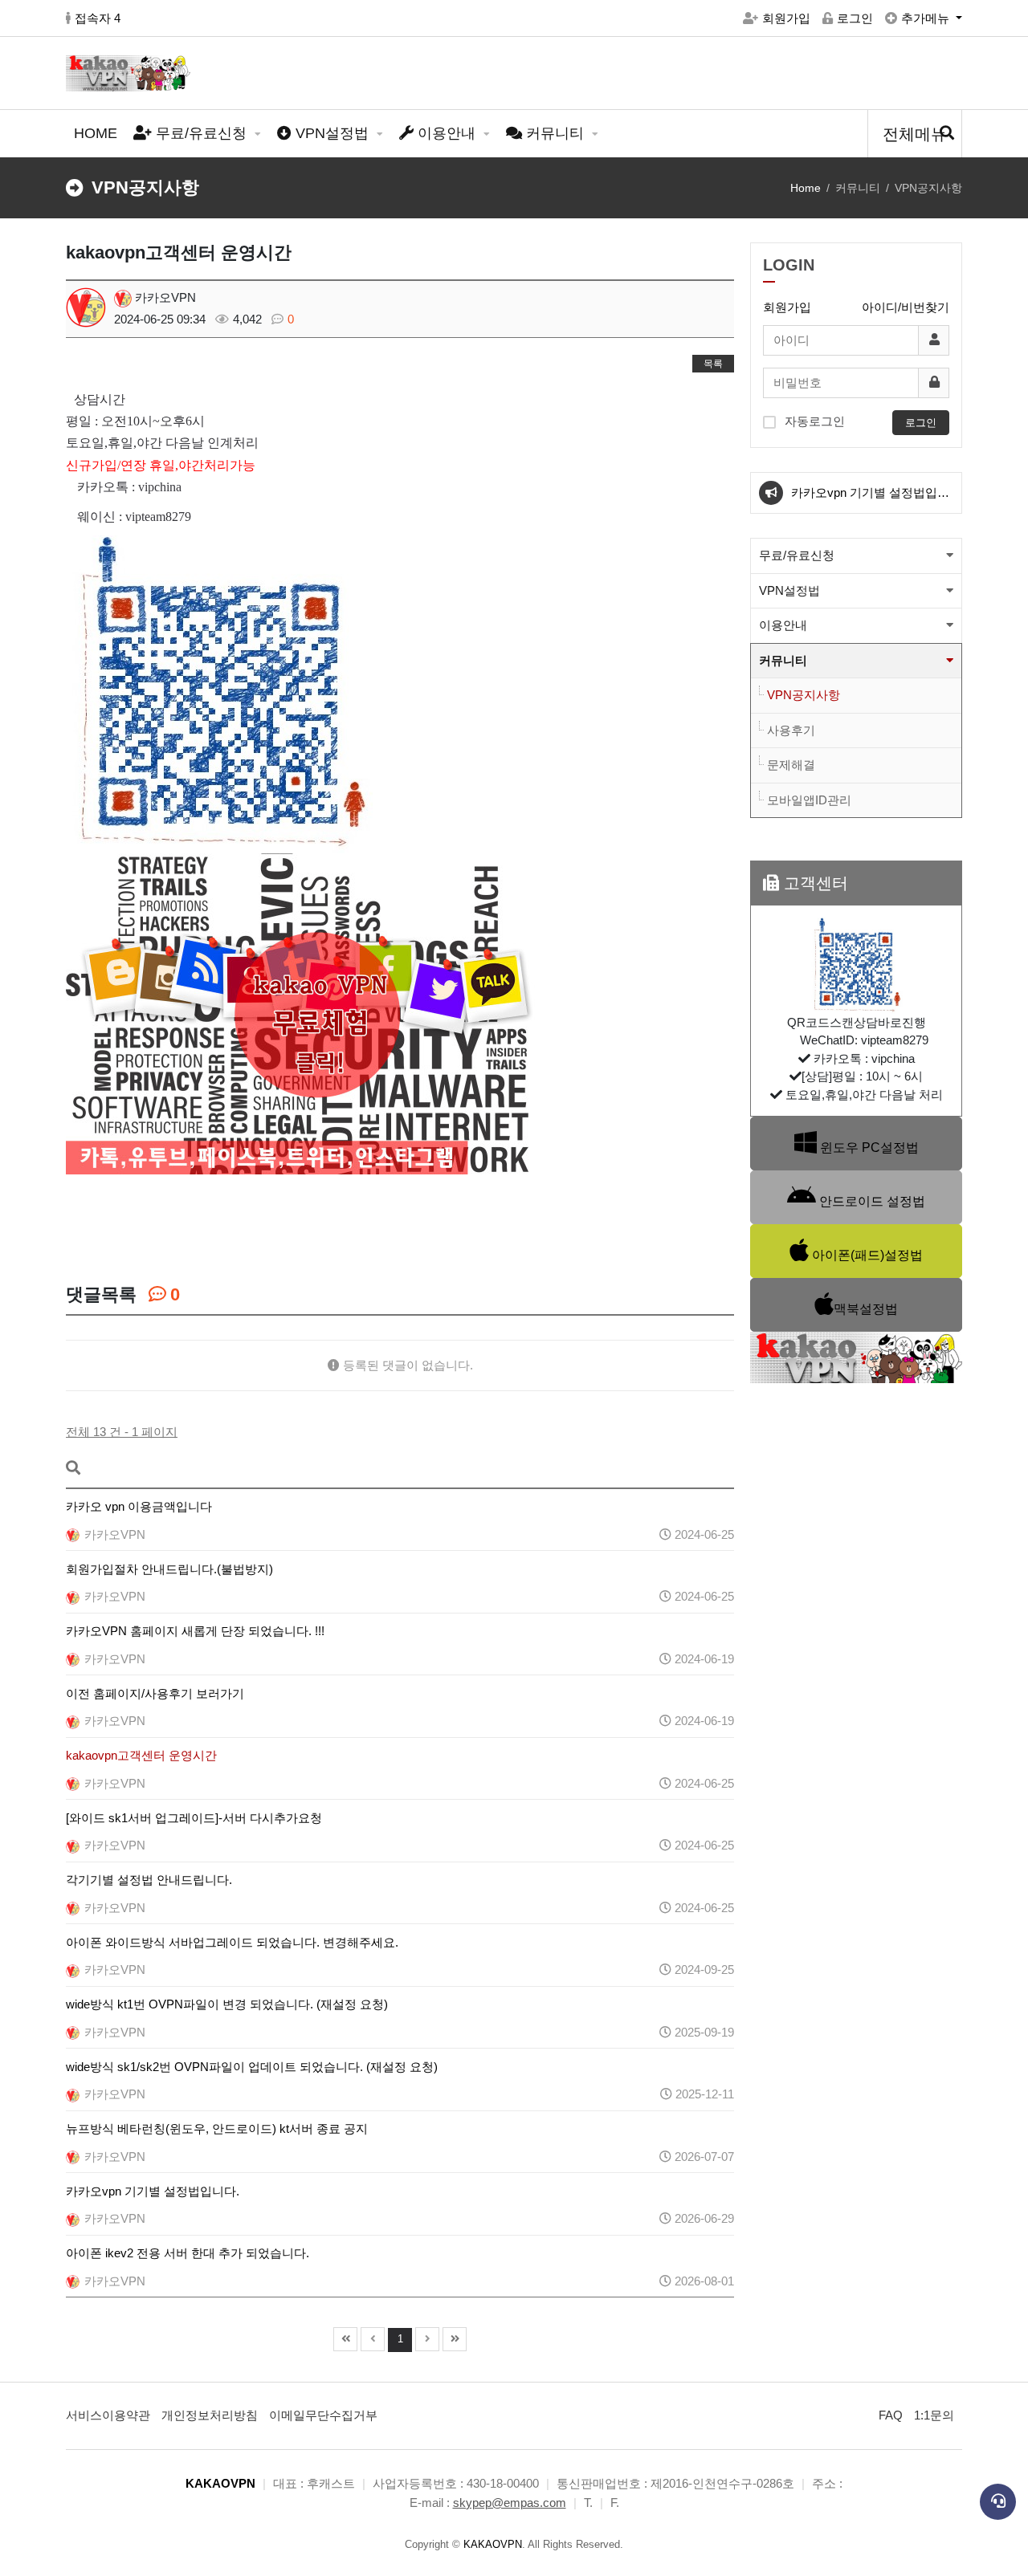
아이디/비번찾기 (906, 307)
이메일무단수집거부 (323, 2415)
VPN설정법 (332, 133)
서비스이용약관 (108, 2415)
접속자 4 (98, 18)
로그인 (855, 18)
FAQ (891, 2415)
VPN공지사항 (804, 695)
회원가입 (786, 18)
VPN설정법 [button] (789, 590)
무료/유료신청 (201, 133)
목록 (713, 364)
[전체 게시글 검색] (947, 134)
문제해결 (791, 765)
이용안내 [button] (783, 625)
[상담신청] (998, 2502)
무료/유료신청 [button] (797, 555)
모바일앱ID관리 (809, 800)
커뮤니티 (555, 133)
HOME (96, 133)
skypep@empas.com (510, 2503)
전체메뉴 (915, 134)
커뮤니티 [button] (783, 660)
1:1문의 (934, 2415)
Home (806, 188)
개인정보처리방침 (210, 2415)
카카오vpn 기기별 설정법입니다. (870, 499)
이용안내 (447, 133)
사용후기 (791, 730)
